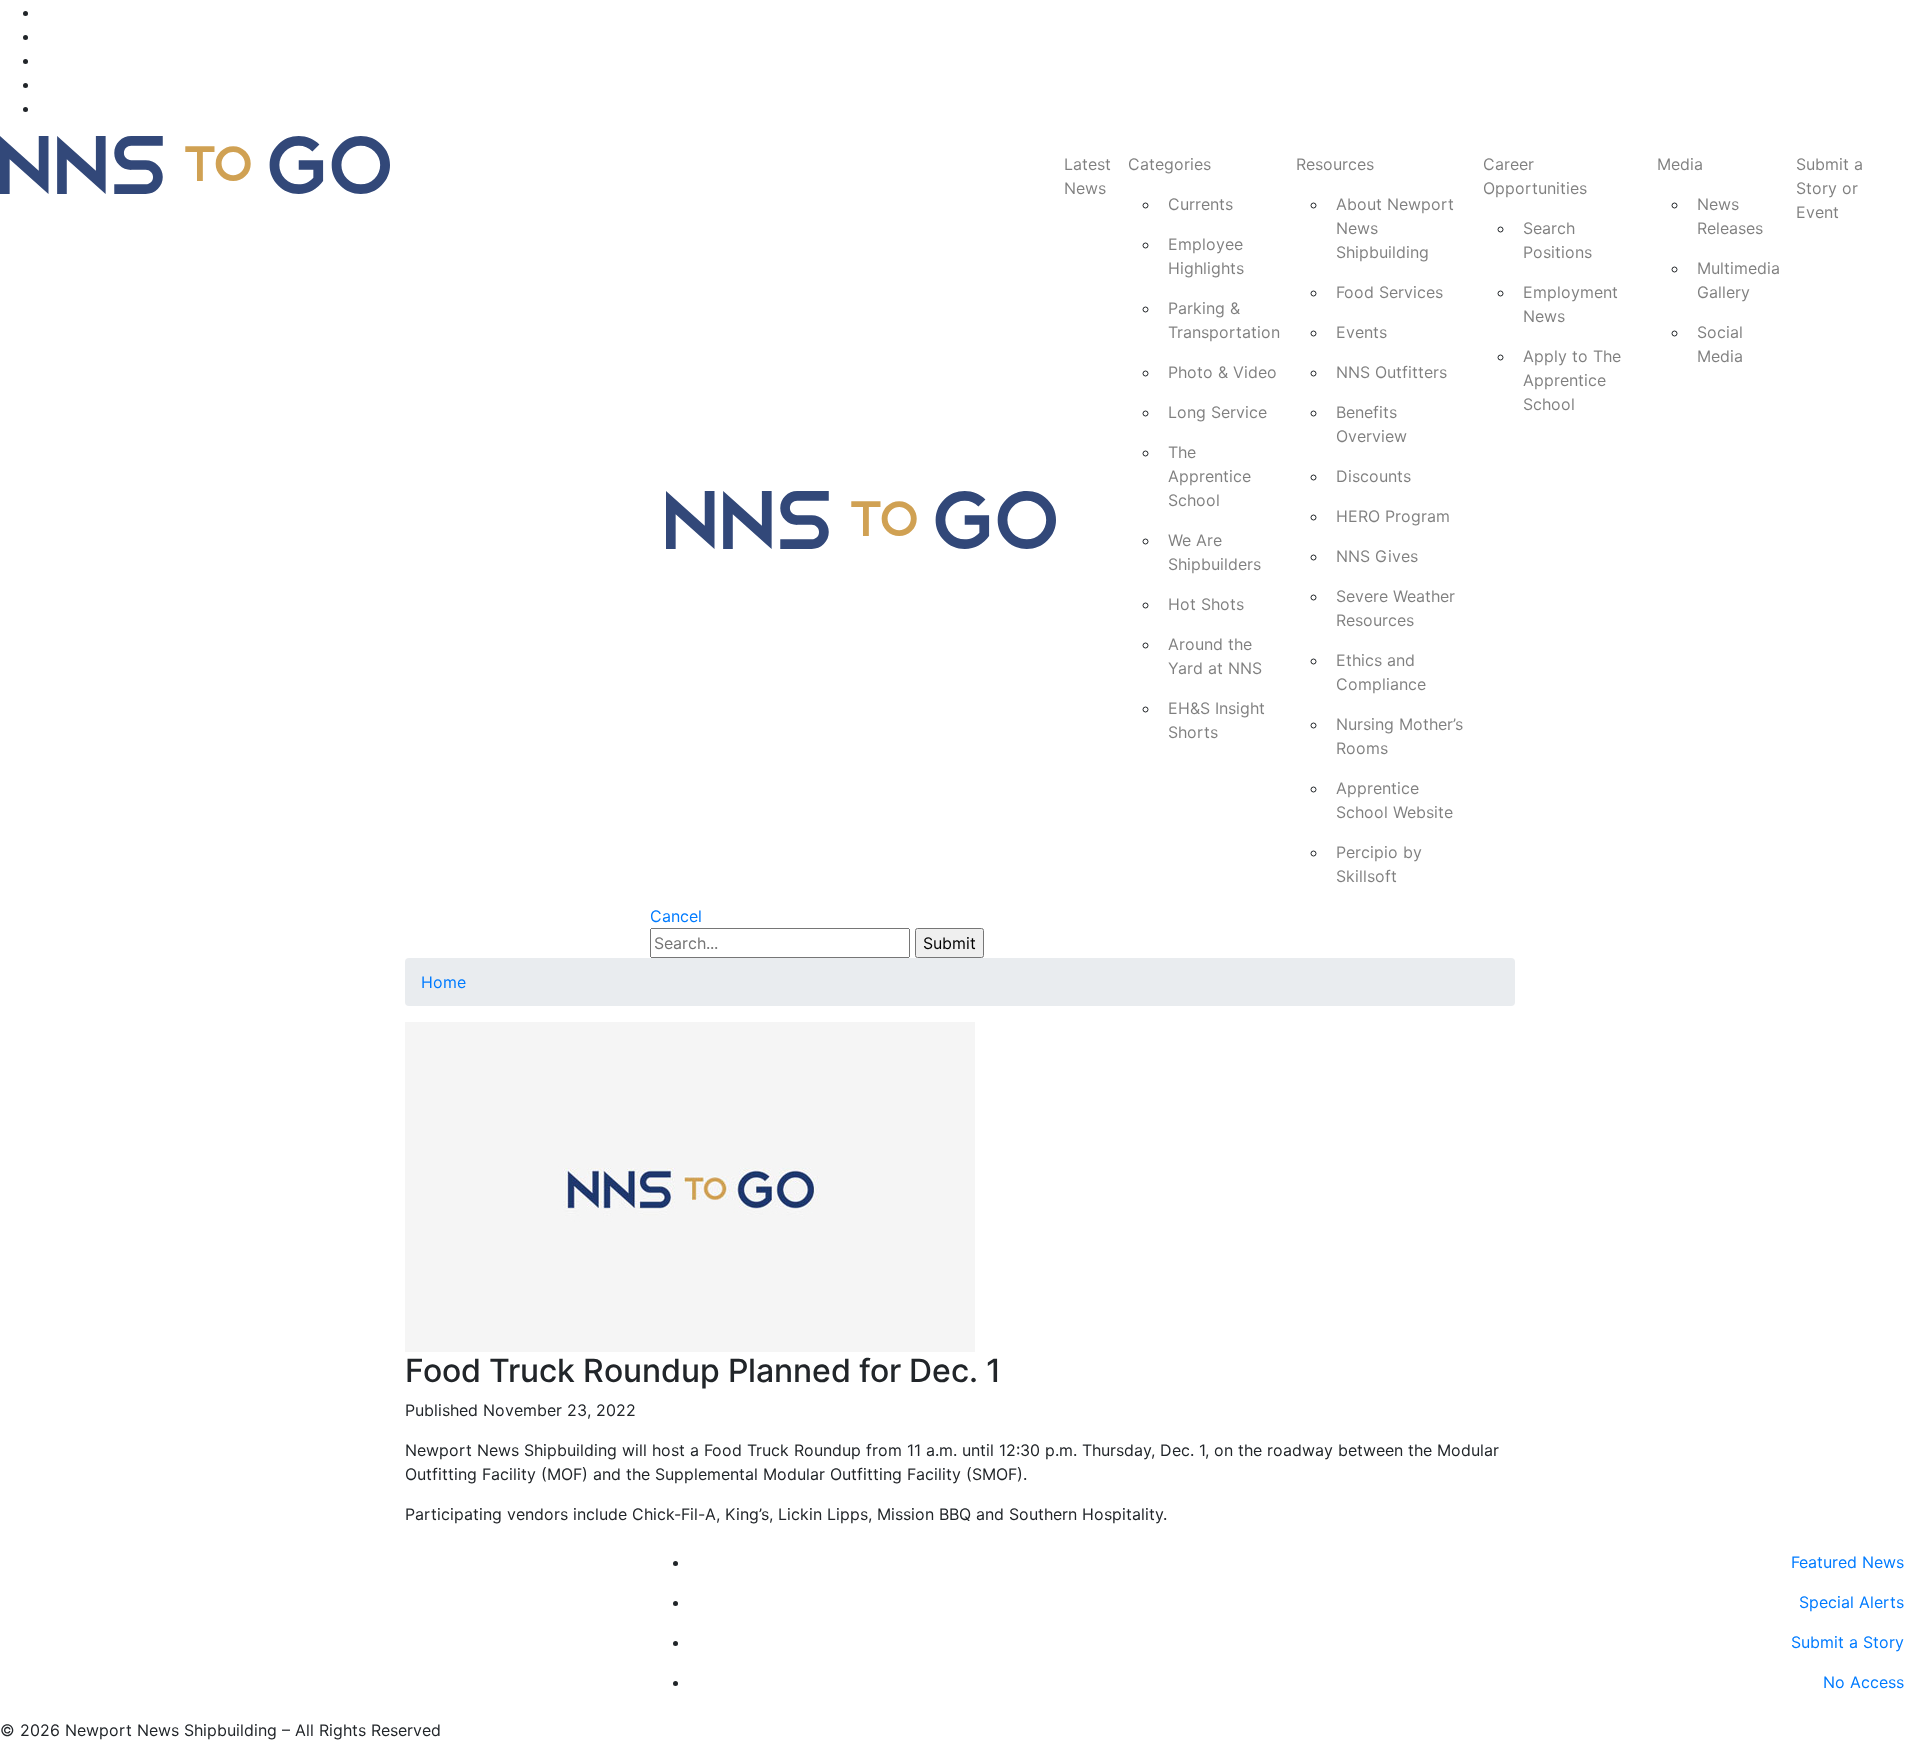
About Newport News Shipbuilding (1395, 228)
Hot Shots (1206, 604)
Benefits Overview (1371, 424)
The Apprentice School (1209, 476)
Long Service (1217, 412)
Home (443, 982)
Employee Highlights (1206, 256)
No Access (1863, 1682)
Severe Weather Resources (1395, 608)
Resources (1335, 164)
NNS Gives (1377, 556)
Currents (1200, 204)
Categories (1169, 164)
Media (1680, 164)
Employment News (1570, 304)
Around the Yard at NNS (1215, 656)
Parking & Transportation (1224, 320)
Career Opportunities (1535, 176)
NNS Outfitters (1391, 372)
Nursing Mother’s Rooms (1399, 736)
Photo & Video (1222, 372)
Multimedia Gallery (1738, 280)
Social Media (1720, 344)
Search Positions (1557, 240)
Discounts (1373, 476)
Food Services (1389, 292)
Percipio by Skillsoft (1379, 864)
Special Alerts (1851, 1602)
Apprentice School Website (1394, 800)
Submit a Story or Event (1829, 188)
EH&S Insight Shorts (1216, 720)
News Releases (1730, 216)
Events (1361, 332)
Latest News (1087, 176)
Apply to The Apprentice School (1572, 380)
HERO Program (1393, 516)
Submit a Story (1847, 1642)
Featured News (1847, 1562)
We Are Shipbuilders (1214, 552)
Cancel (676, 916)
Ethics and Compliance (1381, 672)
